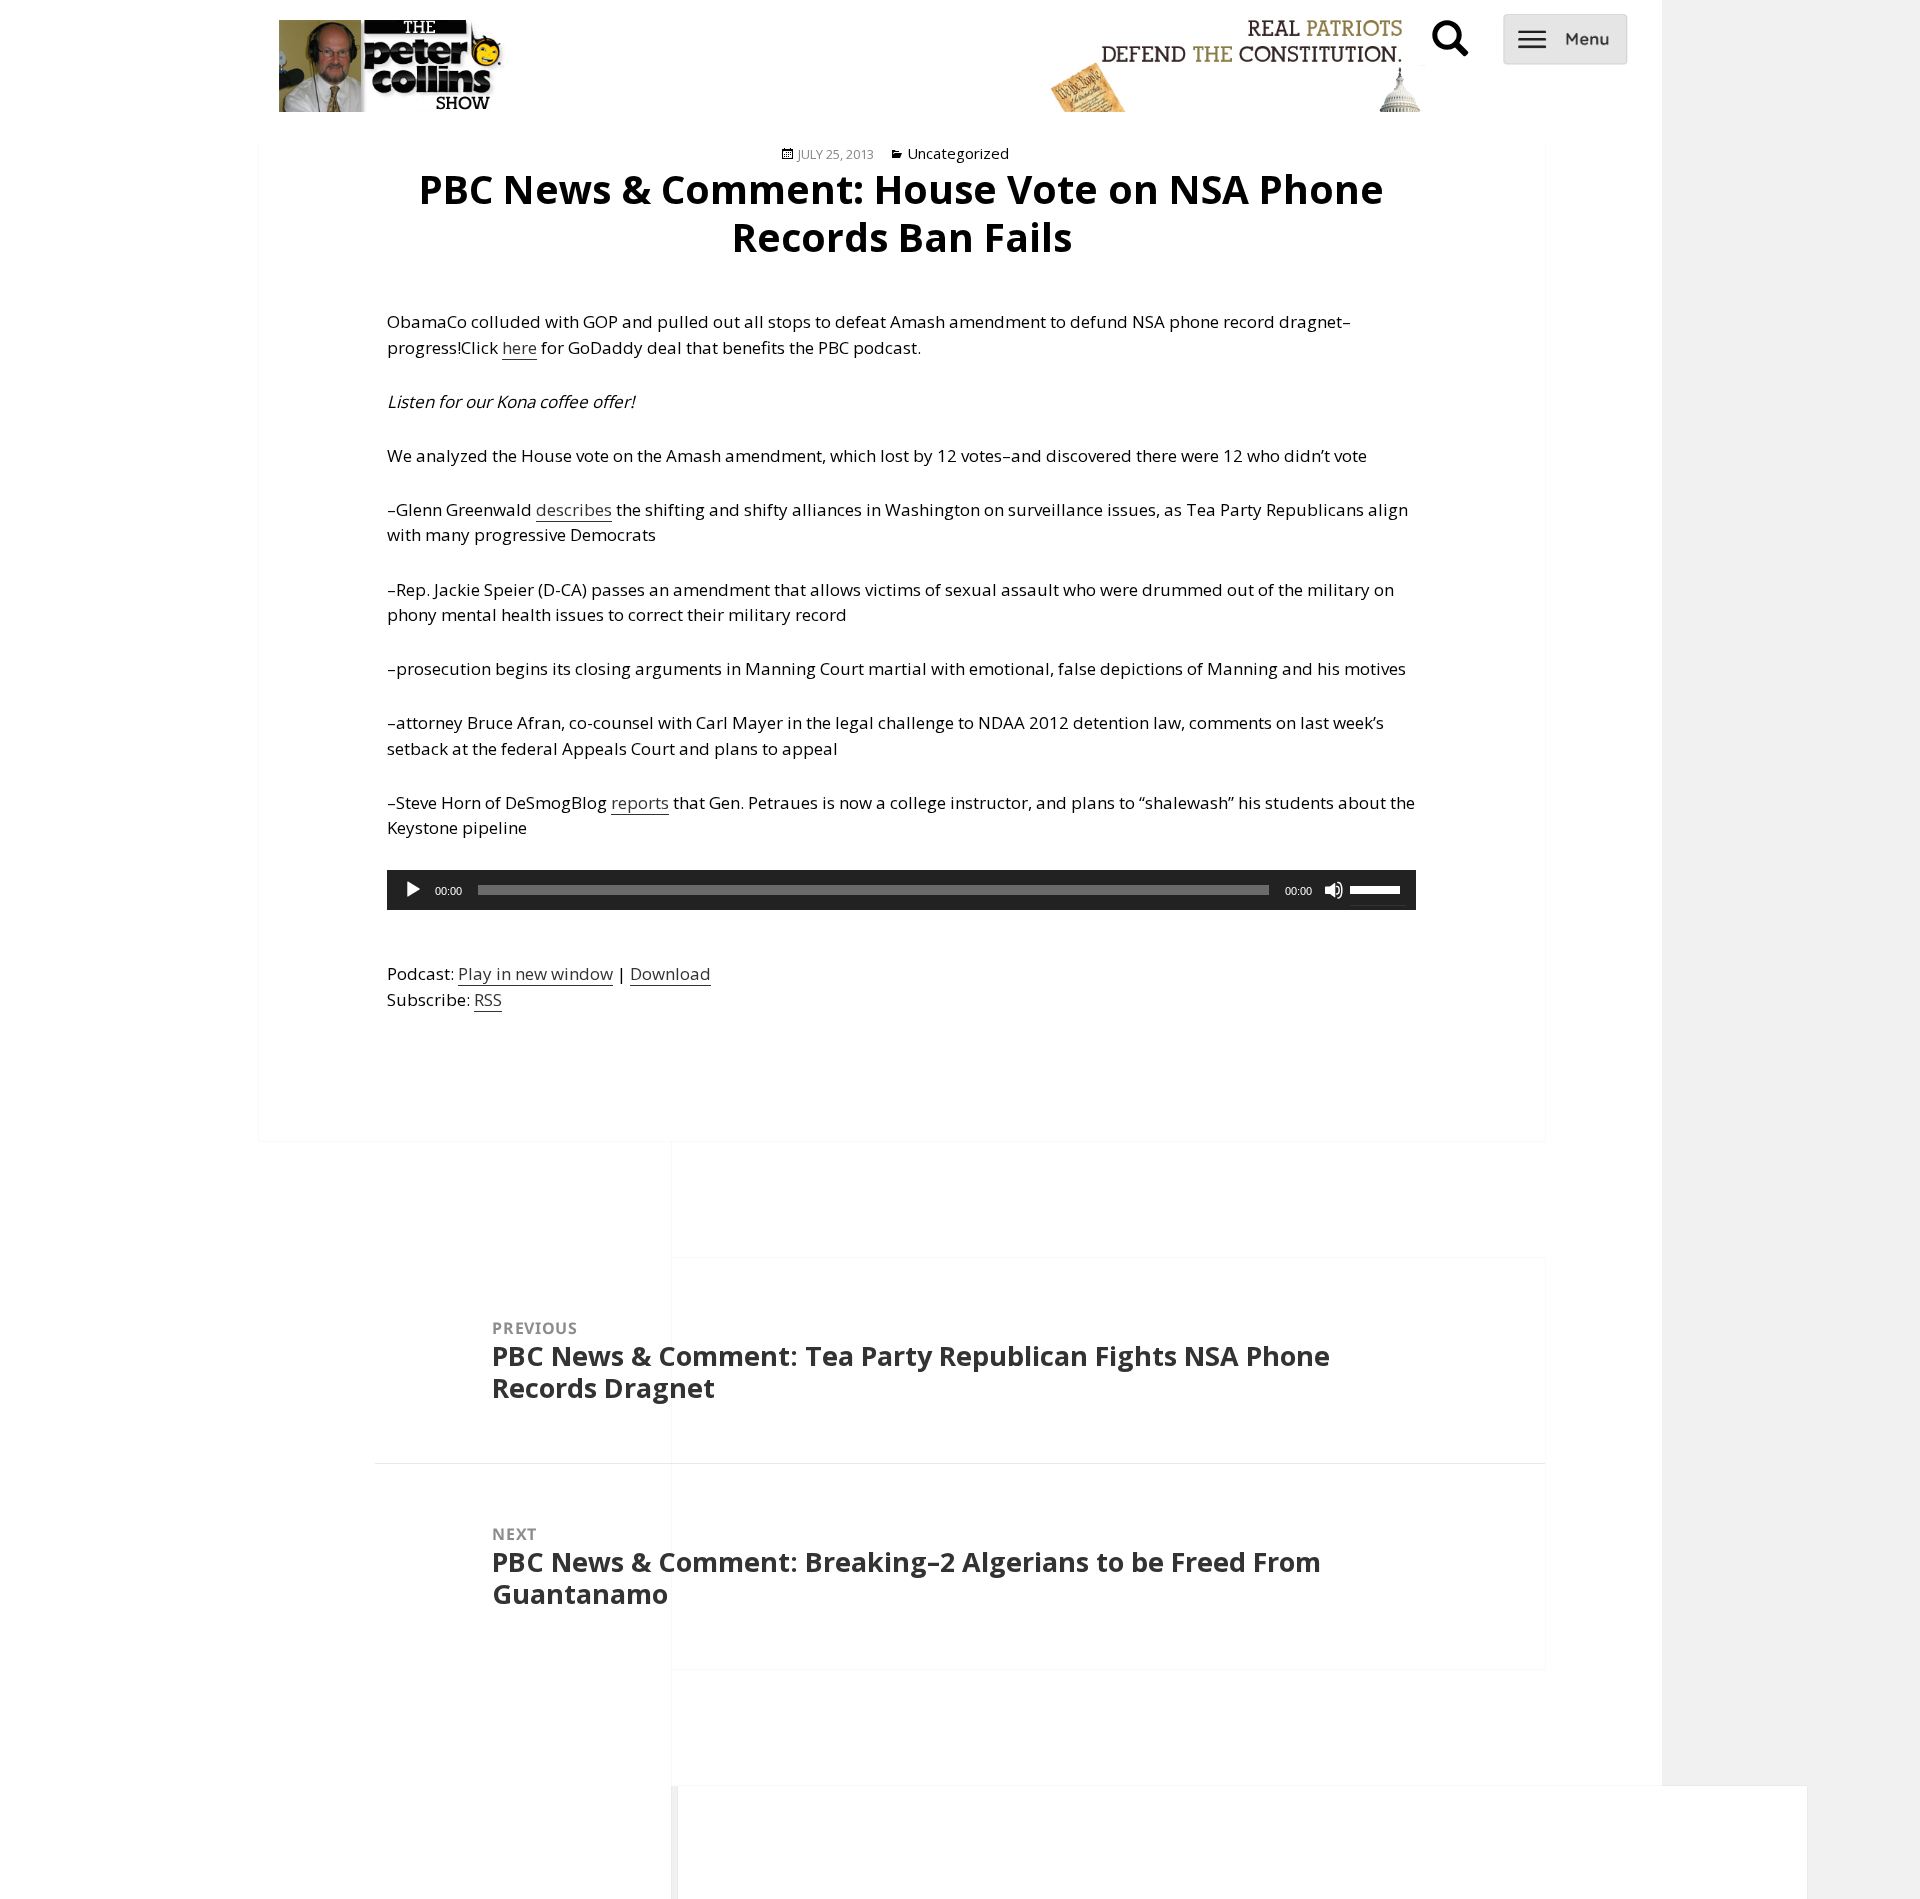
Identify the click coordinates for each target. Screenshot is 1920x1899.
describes (574, 509)
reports (640, 802)
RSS (488, 999)
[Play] (413, 890)
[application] (901, 890)
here (519, 347)
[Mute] (1334, 890)
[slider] (1378, 888)
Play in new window (535, 973)
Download (670, 973)
